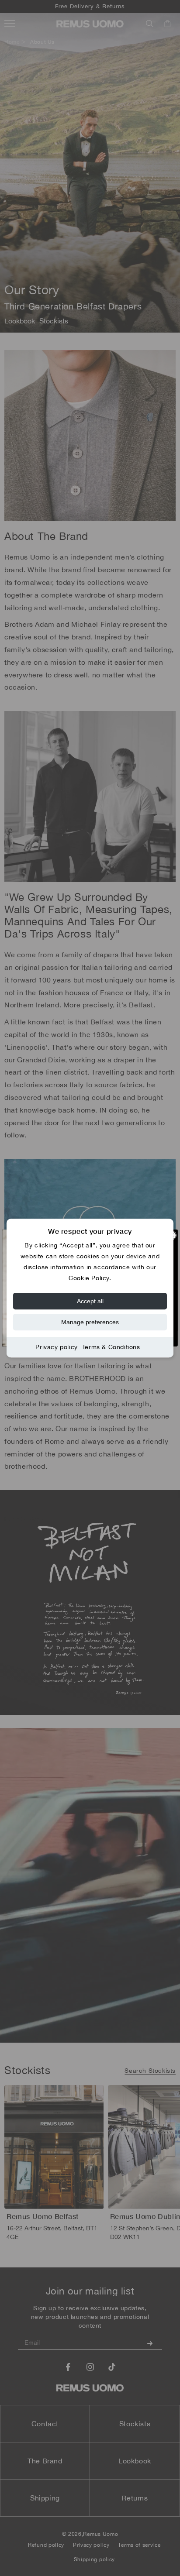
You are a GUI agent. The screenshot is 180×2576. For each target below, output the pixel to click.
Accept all (90, 1301)
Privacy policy (56, 1347)
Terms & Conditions (111, 1347)
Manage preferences (90, 1322)
